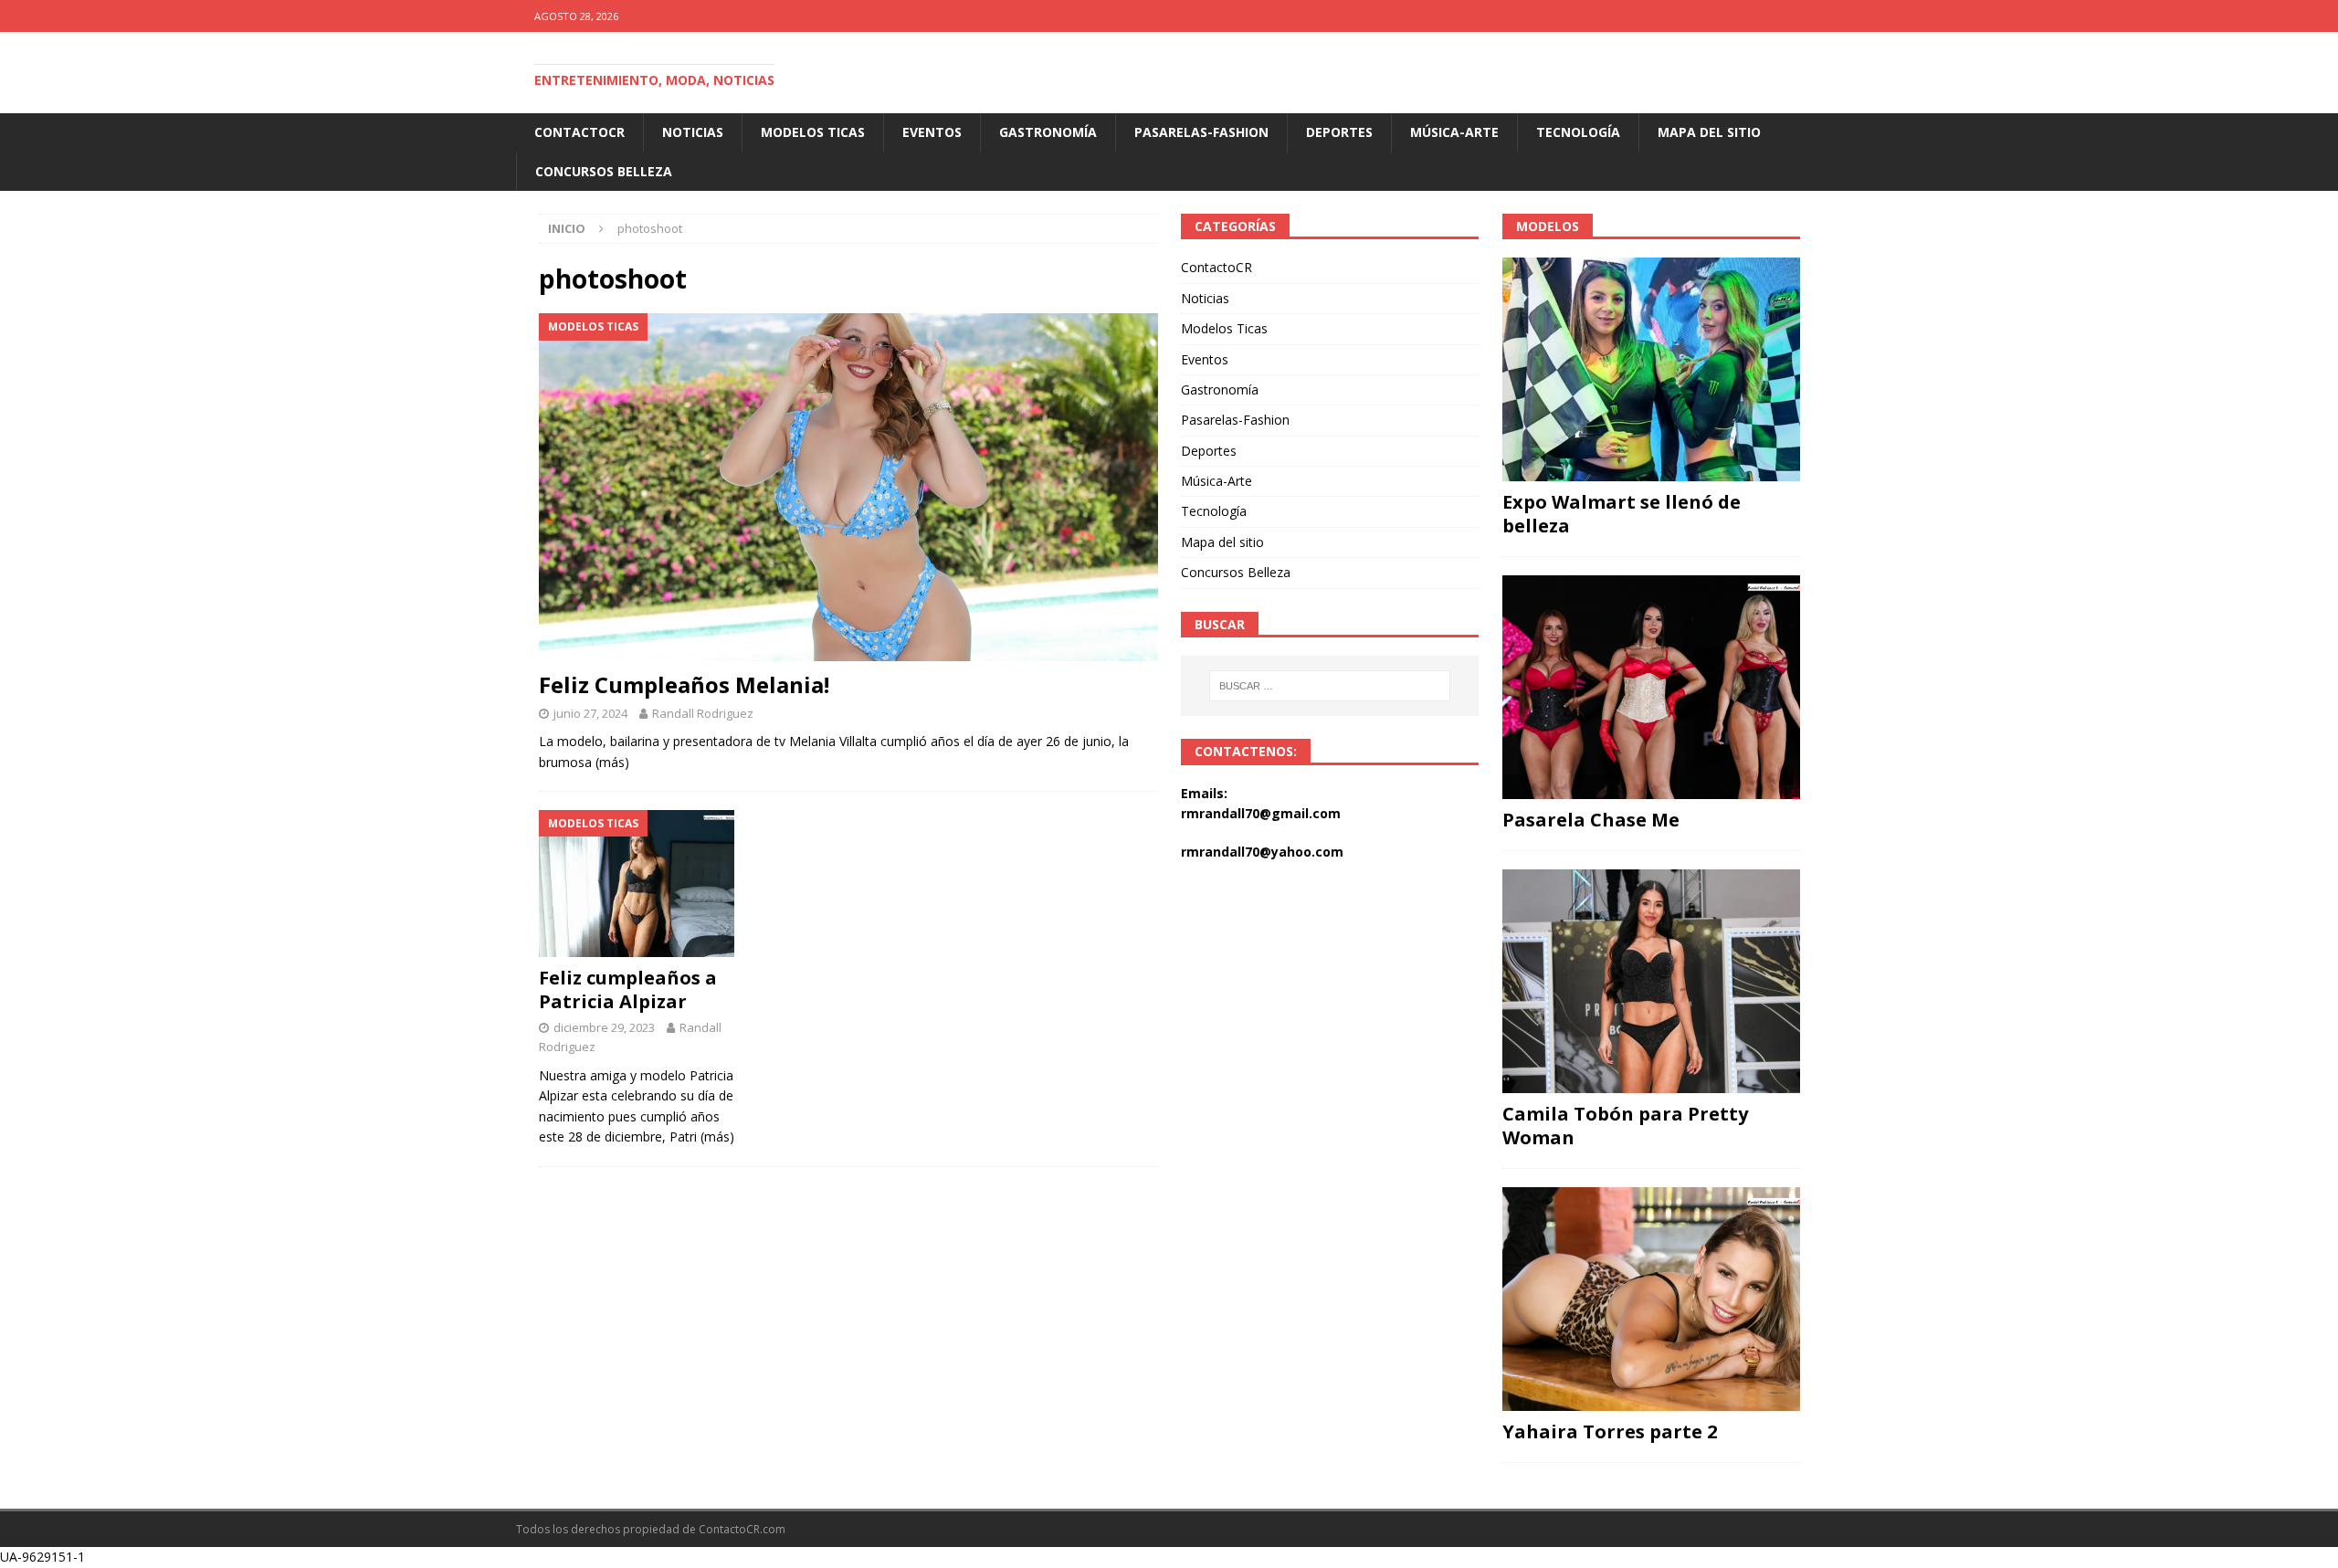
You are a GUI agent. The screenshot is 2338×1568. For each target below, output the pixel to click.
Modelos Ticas (813, 132)
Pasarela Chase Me (1591, 820)
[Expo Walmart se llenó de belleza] (1651, 369)
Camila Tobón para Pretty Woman (1625, 1126)
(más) (612, 762)
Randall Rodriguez (703, 713)
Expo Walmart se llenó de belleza (1622, 514)
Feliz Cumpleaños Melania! (684, 684)
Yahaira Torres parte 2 (1610, 1431)
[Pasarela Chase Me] (1651, 687)
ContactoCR (579, 132)
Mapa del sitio (1709, 132)
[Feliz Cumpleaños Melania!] (848, 487)
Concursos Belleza (604, 171)
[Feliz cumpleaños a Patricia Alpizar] (637, 884)
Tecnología (1578, 132)
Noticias (693, 132)
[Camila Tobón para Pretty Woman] (1651, 981)
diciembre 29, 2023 (604, 1027)
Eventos (932, 132)
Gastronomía (1048, 132)
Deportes (1339, 132)
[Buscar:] (1331, 686)
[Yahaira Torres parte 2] (1651, 1299)
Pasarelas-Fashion (1201, 132)
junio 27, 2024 (590, 713)
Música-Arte (1454, 132)
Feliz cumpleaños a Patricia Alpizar (628, 989)
